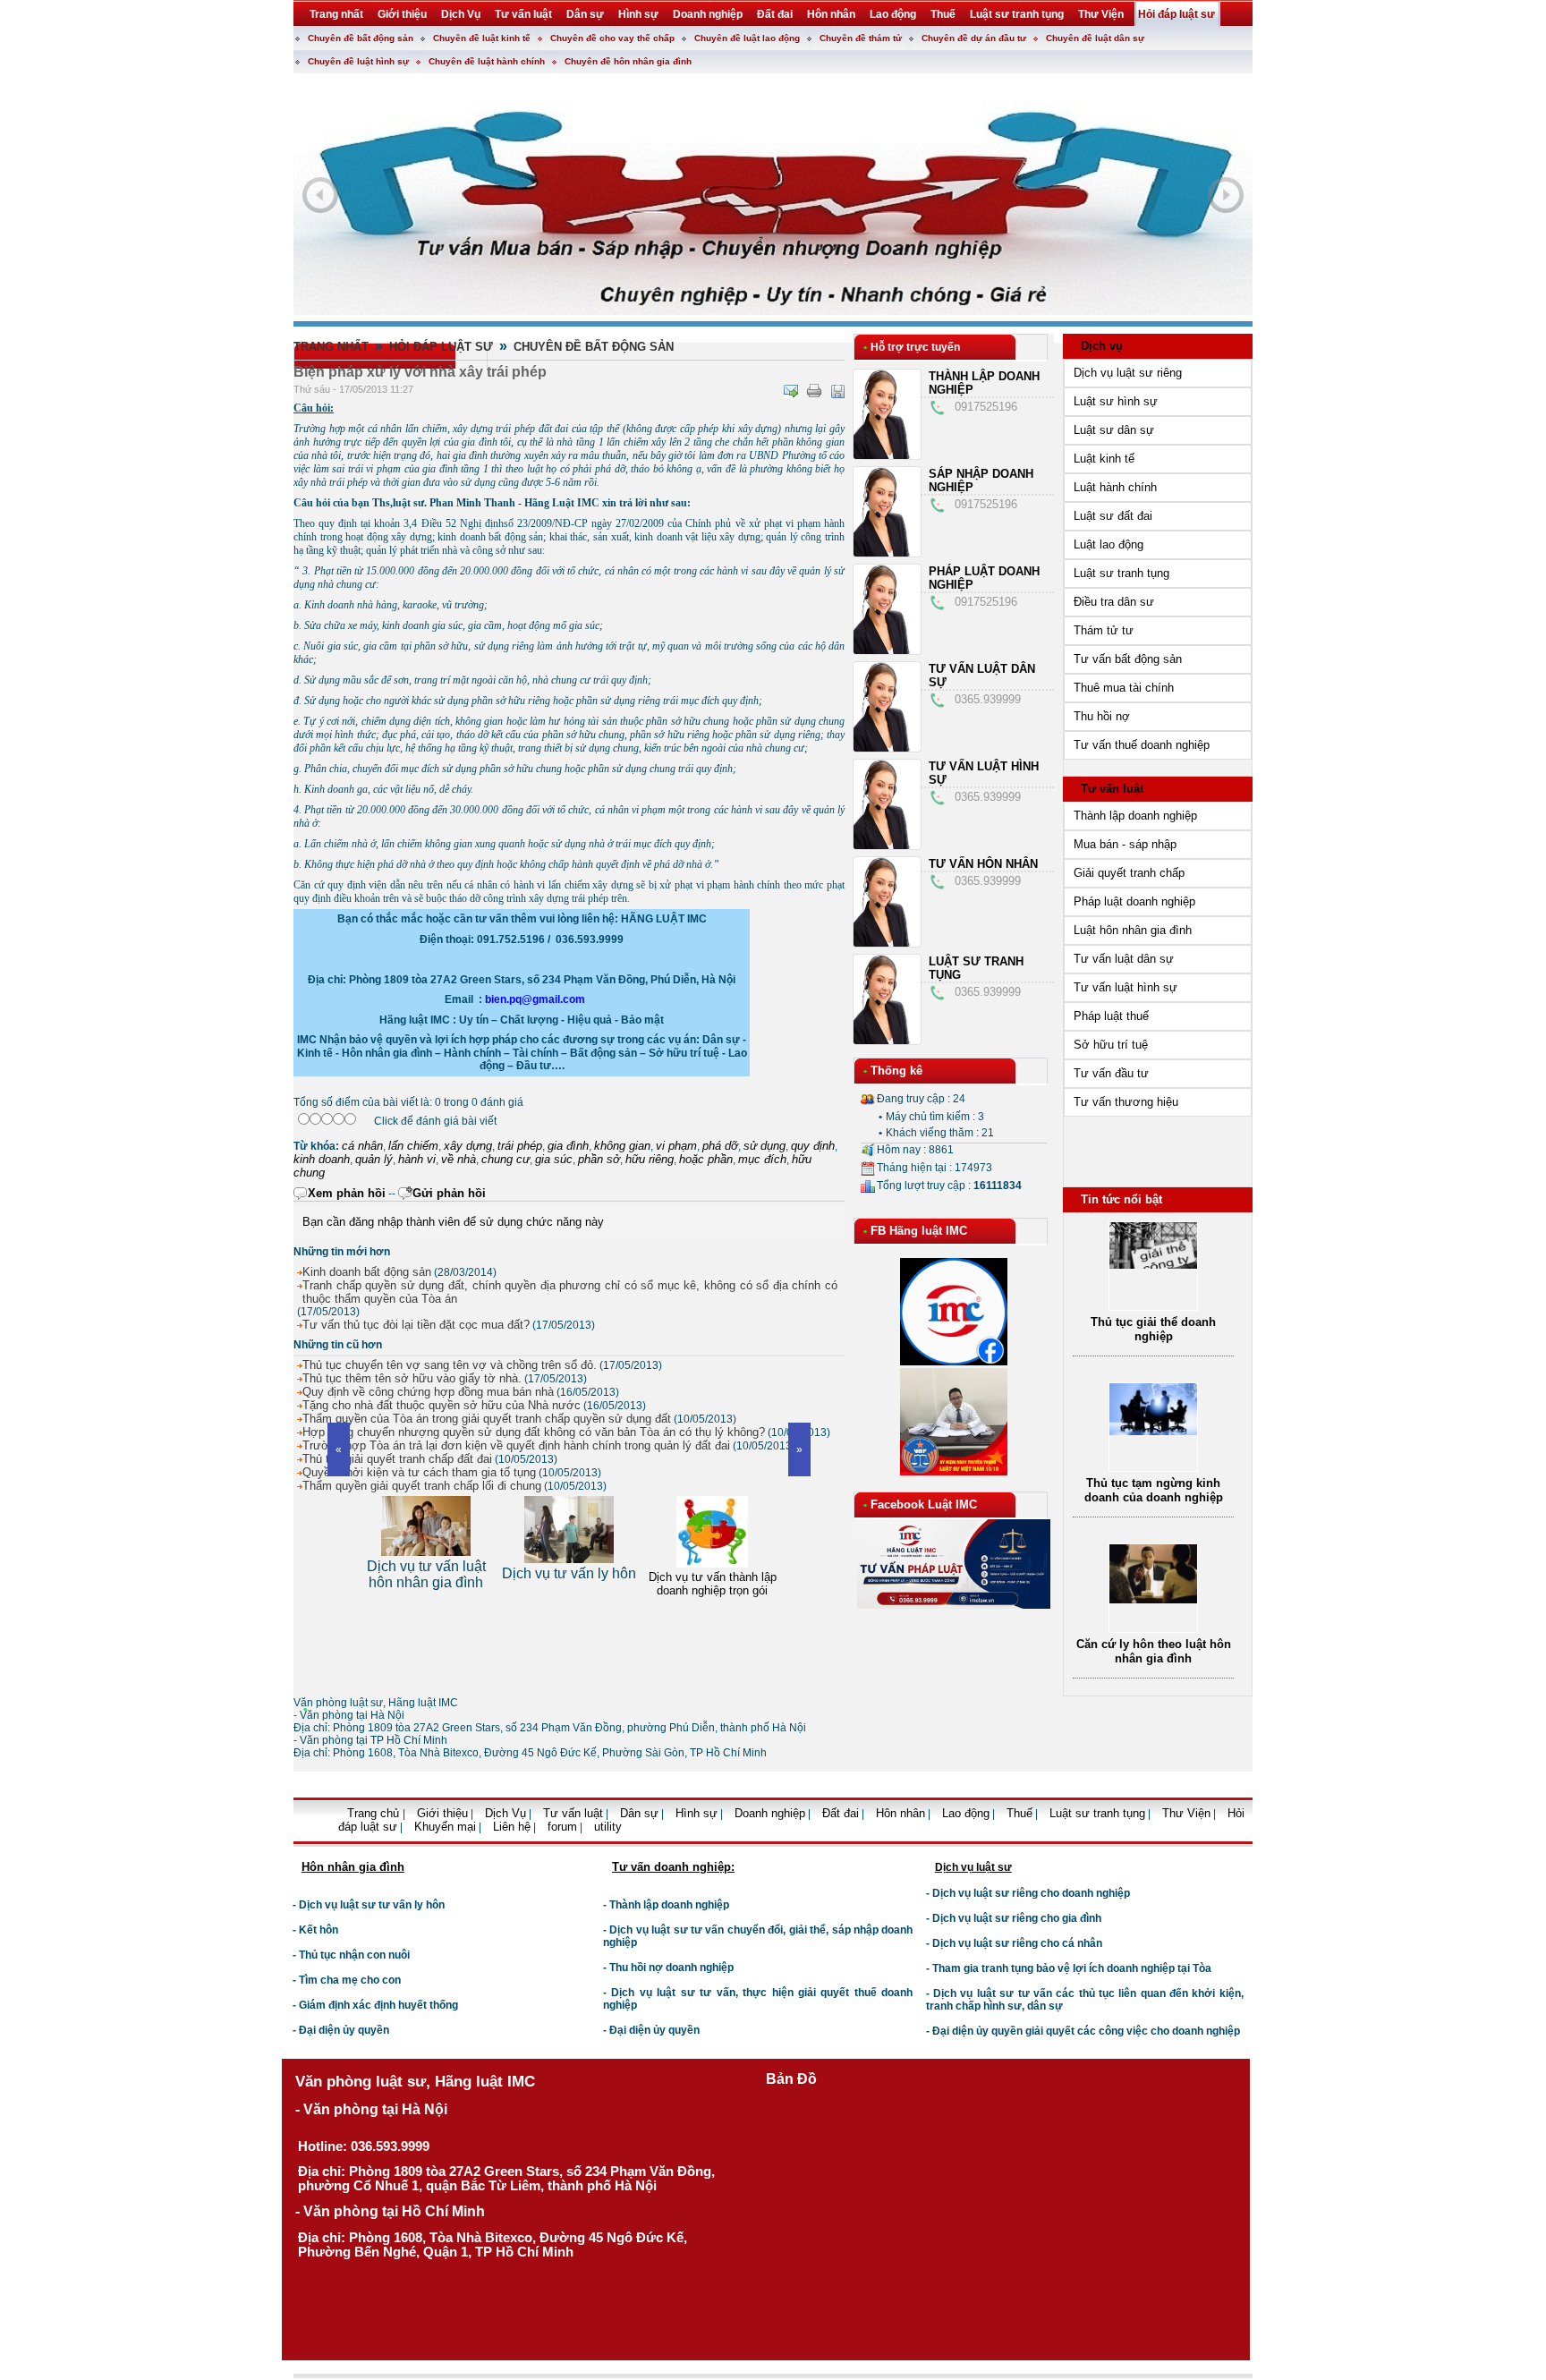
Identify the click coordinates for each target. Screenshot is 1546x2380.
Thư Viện (1186, 1813)
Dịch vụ (1102, 346)
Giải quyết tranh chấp (1129, 873)
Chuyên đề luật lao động (747, 38)
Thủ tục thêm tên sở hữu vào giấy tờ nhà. (412, 1378)
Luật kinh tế (1104, 459)
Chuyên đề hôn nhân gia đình (628, 61)
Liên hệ (512, 1827)
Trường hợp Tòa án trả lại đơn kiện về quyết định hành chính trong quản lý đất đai (516, 1445)
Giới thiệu (442, 1813)
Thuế (1019, 1813)
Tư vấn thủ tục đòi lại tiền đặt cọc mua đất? (416, 1325)
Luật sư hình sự (1116, 401)
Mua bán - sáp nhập (1125, 844)
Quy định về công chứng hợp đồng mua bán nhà (428, 1392)
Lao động (966, 1813)
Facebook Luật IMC (924, 1504)
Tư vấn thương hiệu (1126, 1102)
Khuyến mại (445, 1827)
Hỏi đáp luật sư (441, 347)
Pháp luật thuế (1111, 1016)
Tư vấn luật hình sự (1126, 987)
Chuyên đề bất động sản (361, 38)
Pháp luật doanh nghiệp (1134, 901)
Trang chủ (375, 1813)
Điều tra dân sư (1114, 602)
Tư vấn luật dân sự (1124, 959)
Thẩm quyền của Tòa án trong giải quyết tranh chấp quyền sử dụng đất (487, 1419)
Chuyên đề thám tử (861, 38)
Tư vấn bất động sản (1128, 659)
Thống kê (896, 1071)
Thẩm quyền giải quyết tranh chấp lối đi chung (422, 1486)
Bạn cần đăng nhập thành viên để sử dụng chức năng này (453, 1222)
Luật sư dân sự (1114, 430)
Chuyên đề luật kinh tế (482, 38)
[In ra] (814, 391)
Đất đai (841, 1813)
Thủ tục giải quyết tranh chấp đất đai (397, 1459)
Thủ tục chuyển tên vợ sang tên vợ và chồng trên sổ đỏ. (450, 1365)
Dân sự (639, 1813)
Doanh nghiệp (770, 1813)
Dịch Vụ (505, 1813)
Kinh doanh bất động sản (367, 1272)
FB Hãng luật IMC (919, 1231)
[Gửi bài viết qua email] (791, 391)
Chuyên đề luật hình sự (358, 61)
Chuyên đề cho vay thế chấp (612, 38)
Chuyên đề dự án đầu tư (974, 38)
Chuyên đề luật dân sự (1095, 38)
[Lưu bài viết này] (837, 391)
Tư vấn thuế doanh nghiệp (1142, 745)
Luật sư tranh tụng (1121, 573)
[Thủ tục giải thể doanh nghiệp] (1153, 1265)
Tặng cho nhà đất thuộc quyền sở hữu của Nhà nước (442, 1405)
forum (562, 1827)
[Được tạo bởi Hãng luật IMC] (286, 1840)
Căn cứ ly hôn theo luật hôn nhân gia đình (1154, 1651)
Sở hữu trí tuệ (1111, 1045)
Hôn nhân (900, 1813)
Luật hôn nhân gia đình (1133, 930)
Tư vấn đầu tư (1111, 1073)
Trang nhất (331, 347)
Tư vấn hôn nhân (983, 864)
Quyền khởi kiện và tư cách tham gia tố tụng (419, 1472)
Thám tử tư (1104, 630)
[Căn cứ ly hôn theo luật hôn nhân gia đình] (1153, 1599)
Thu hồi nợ (1102, 716)
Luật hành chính (1115, 487)
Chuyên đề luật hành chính (487, 61)
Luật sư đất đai (1113, 516)
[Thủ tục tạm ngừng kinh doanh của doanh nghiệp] (1153, 1431)
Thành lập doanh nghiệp (1135, 816)
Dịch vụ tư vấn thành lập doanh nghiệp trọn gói (569, 1584)
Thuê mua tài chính (1124, 688)
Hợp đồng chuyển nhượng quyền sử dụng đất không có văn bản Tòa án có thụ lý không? (534, 1432)
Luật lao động (1109, 544)
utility (608, 1827)
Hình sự (697, 1813)
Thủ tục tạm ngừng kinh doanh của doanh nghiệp (1154, 1490)
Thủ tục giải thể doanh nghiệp (1153, 1329)
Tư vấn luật (1112, 789)
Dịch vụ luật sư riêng (1128, 373)
